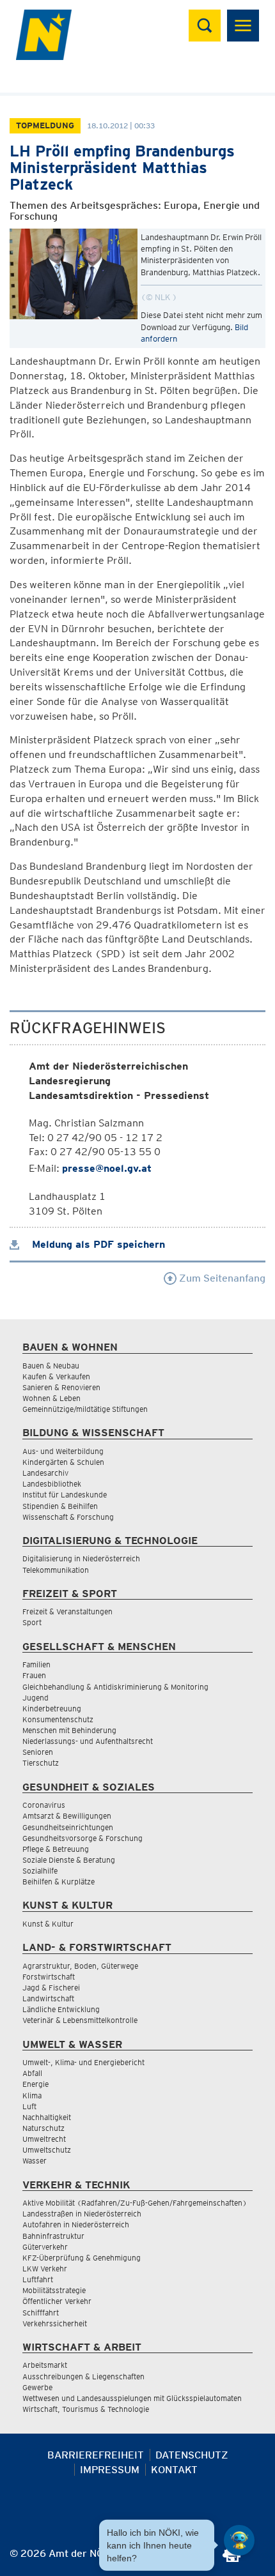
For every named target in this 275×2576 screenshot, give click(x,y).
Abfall (32, 2073)
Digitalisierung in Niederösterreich (81, 1558)
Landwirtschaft (48, 1998)
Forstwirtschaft (49, 1977)
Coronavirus (44, 1805)
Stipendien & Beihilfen (60, 1506)
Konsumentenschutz (58, 1719)
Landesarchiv (45, 1473)
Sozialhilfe (40, 1871)
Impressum (110, 2470)
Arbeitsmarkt (45, 2365)
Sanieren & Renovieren (61, 1387)
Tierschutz (41, 1763)
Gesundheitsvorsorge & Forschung (82, 1838)
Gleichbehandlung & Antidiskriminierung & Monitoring (115, 1687)
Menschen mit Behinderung (69, 1730)
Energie (35, 2084)
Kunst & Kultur (48, 1924)
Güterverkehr (45, 2247)
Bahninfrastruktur (53, 2236)
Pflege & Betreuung (56, 1849)
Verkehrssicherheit (55, 2323)
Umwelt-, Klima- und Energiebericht (83, 2062)
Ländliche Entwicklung (61, 2009)
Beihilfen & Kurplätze (59, 1882)
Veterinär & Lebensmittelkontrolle (80, 2020)
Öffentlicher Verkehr (57, 2301)
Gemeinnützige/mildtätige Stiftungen (85, 1409)
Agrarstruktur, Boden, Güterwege (80, 1966)
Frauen (34, 1675)
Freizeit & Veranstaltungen (67, 1611)
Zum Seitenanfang (221, 1278)
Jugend (35, 1698)
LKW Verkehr (45, 2269)
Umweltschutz (47, 2150)
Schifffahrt (41, 2313)
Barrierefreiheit (96, 2455)
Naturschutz (43, 2128)
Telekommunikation (56, 1570)
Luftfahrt (38, 2279)
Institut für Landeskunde (65, 1495)
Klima (32, 2095)
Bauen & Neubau (51, 1366)
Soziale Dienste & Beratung (69, 1860)
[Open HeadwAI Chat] (239, 2540)
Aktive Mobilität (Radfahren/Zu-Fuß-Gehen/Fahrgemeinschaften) (135, 2203)
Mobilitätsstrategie (54, 2290)
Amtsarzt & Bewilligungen (67, 1816)
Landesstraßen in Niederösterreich (82, 2214)
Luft (29, 2106)
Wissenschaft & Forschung (68, 1517)
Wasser (35, 2161)
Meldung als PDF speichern (97, 1244)
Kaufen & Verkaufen (56, 1376)
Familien (36, 1664)
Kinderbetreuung (52, 1708)
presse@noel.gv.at (107, 1168)
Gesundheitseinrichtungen (68, 1827)
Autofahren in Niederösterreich (76, 2224)
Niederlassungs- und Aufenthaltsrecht (88, 1741)
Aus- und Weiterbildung (63, 1451)
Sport (32, 1622)
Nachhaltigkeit (47, 2117)
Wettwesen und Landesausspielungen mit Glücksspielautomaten (132, 2398)
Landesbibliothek (52, 1484)
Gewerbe (37, 2387)
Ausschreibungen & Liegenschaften (83, 2376)
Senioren (38, 1752)
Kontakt (174, 2470)
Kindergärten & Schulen (63, 1462)
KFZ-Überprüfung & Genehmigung (82, 2258)
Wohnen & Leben (51, 1398)
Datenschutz (192, 2455)
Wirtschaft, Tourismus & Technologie (86, 2409)
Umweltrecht (44, 2139)
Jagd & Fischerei (51, 1988)
